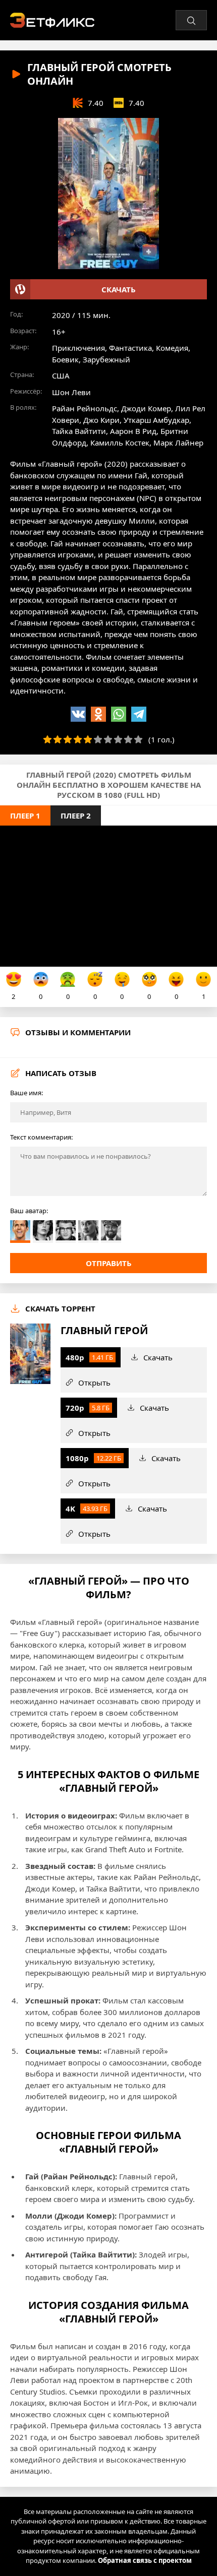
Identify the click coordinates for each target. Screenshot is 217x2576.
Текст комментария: (41, 1137)
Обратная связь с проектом (145, 2560)
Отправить (109, 1263)
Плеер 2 (76, 815)
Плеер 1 (25, 815)
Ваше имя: (26, 1093)
